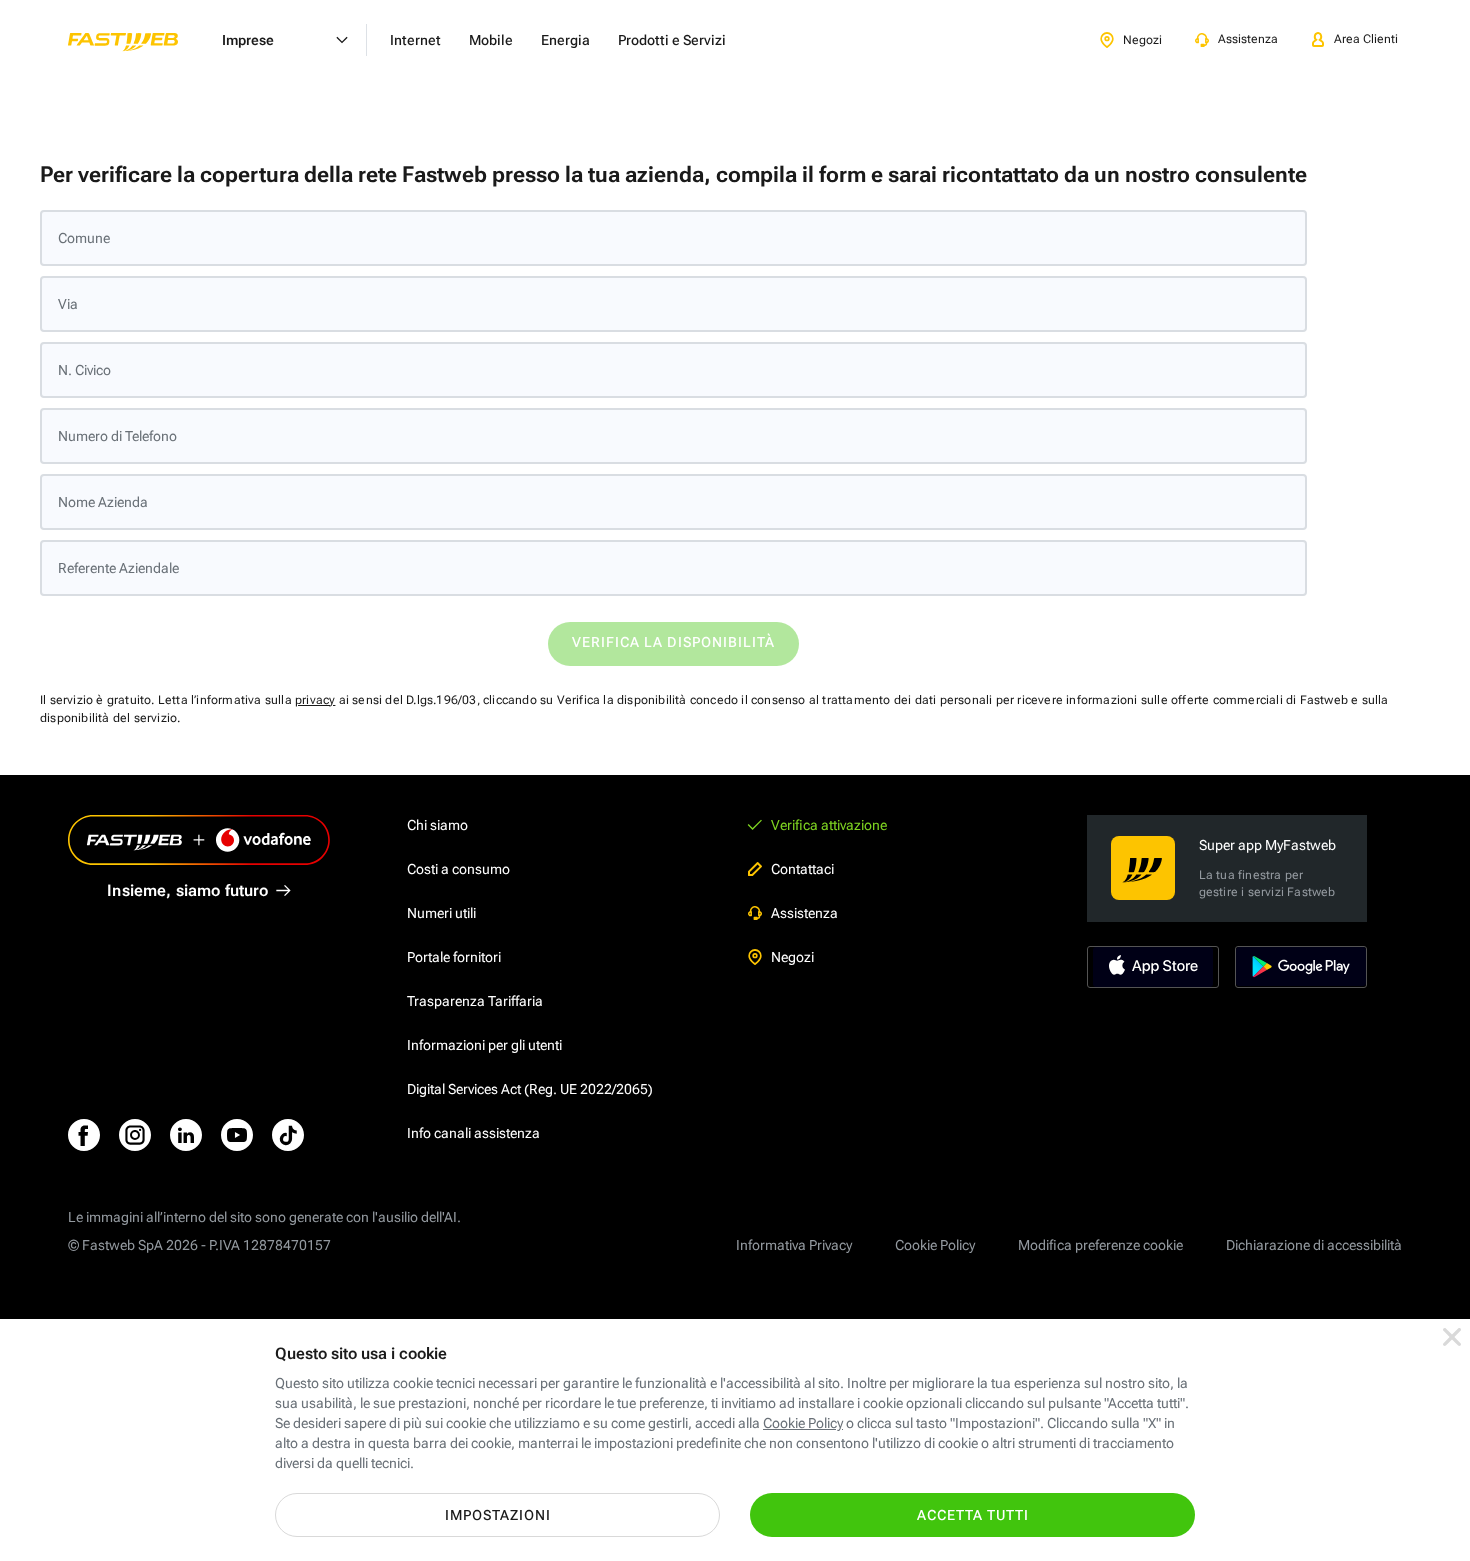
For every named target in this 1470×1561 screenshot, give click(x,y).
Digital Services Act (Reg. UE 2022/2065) (530, 1089)
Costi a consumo (458, 869)
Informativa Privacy (794, 1245)
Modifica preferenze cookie (1100, 1245)
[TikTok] (288, 1135)
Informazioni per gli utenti (484, 1045)
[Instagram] (135, 1135)
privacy (315, 700)
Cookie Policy (935, 1245)
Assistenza (804, 913)
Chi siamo (437, 825)
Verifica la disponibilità (673, 642)
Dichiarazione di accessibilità (1314, 1245)
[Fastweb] (139, 40)
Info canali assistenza (473, 1133)
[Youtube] (237, 1135)
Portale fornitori (454, 957)
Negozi (792, 957)
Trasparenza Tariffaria (475, 1001)
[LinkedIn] (186, 1135)
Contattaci (802, 869)
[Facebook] (84, 1135)
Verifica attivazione (829, 825)
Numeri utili (441, 913)
